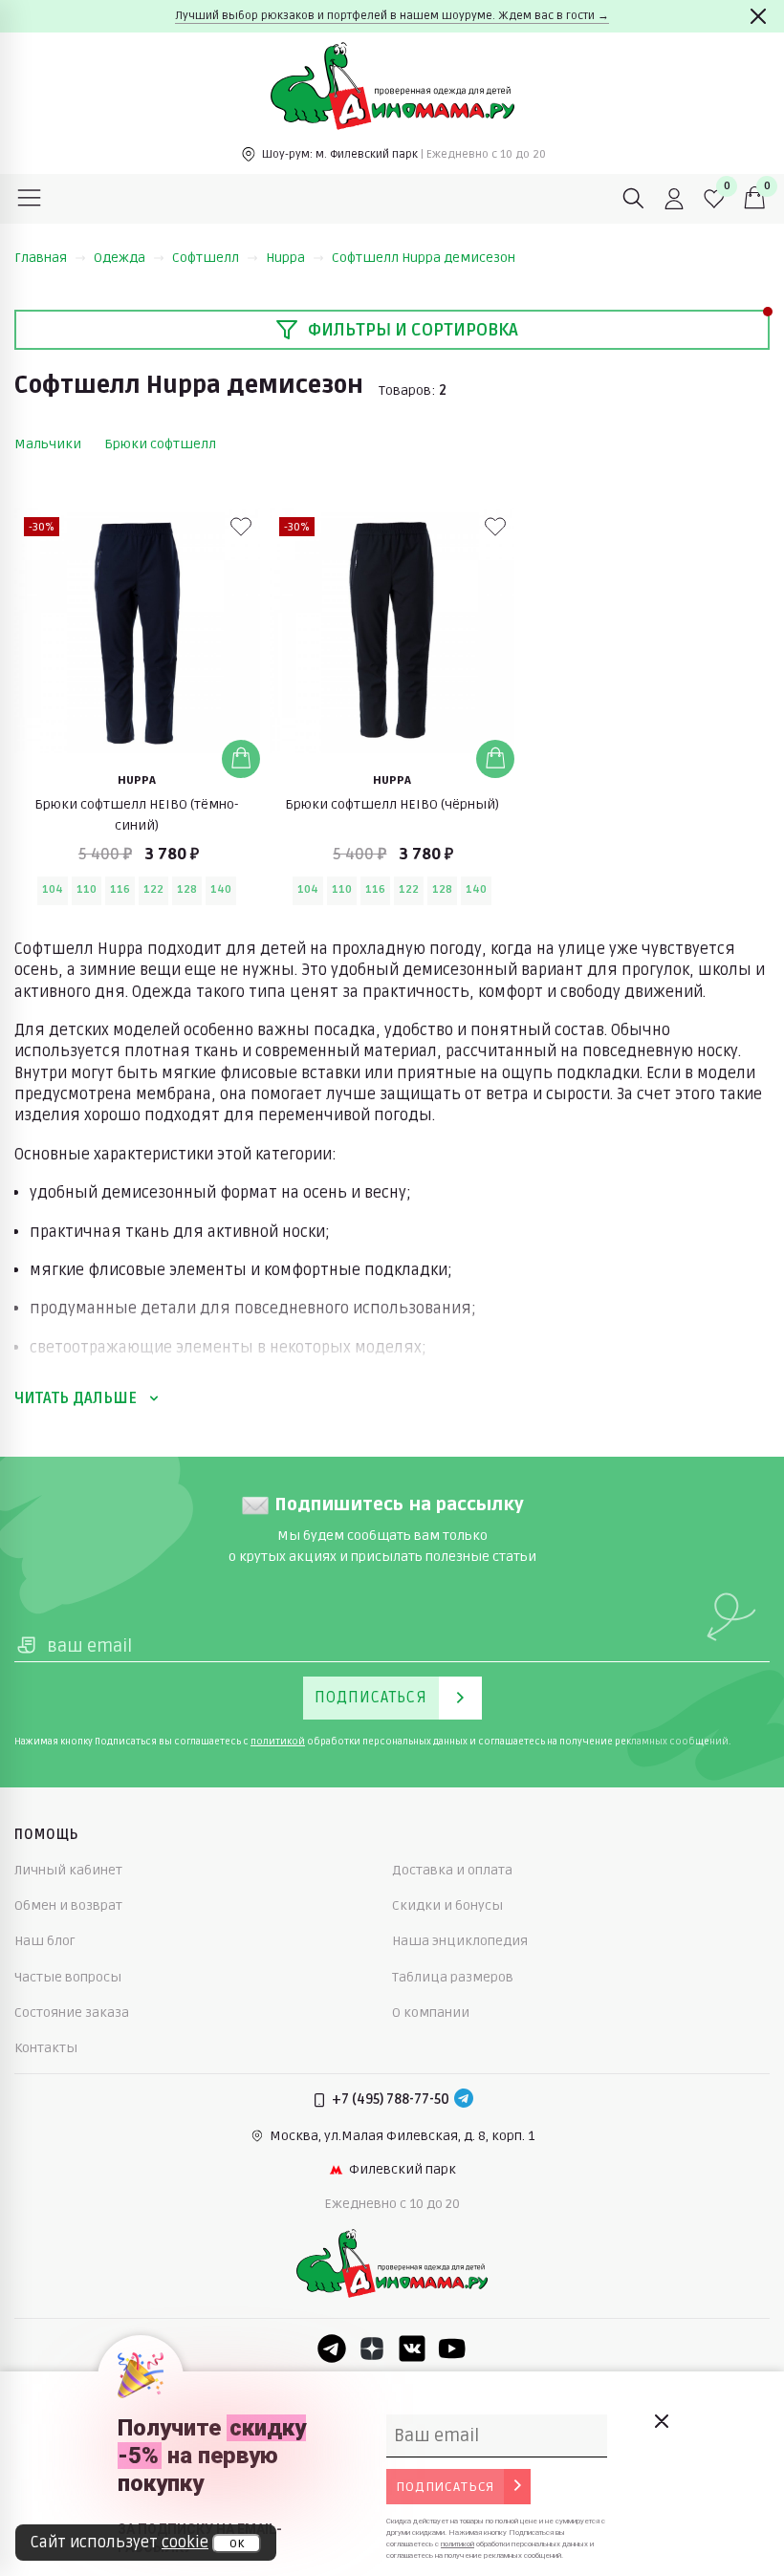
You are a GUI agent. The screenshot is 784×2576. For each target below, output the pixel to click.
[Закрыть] (758, 16)
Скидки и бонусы (447, 1905)
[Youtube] (452, 2349)
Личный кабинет (68, 1870)
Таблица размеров (453, 1977)
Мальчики (48, 444)
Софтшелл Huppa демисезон (424, 258)
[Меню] (30, 199)
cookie (185, 2543)
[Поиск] (634, 199)
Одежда (120, 258)
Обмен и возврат (68, 1905)
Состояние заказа (72, 2013)
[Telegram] (464, 2100)
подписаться (445, 2487)
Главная (41, 258)
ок (237, 2544)
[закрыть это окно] (661, 2421)
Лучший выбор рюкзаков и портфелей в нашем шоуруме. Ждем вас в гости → (392, 16)
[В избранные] (241, 527)
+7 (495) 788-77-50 (391, 2100)
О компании (431, 2013)
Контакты (46, 2048)
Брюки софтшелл (160, 444)
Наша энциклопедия (460, 1941)
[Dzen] (372, 2349)
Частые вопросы (68, 1977)
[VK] (412, 2349)
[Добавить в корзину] (241, 759)
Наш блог (45, 1941)
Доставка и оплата (452, 1870)
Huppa (285, 258)
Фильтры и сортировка (413, 330)
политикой (278, 1742)
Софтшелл (206, 258)
